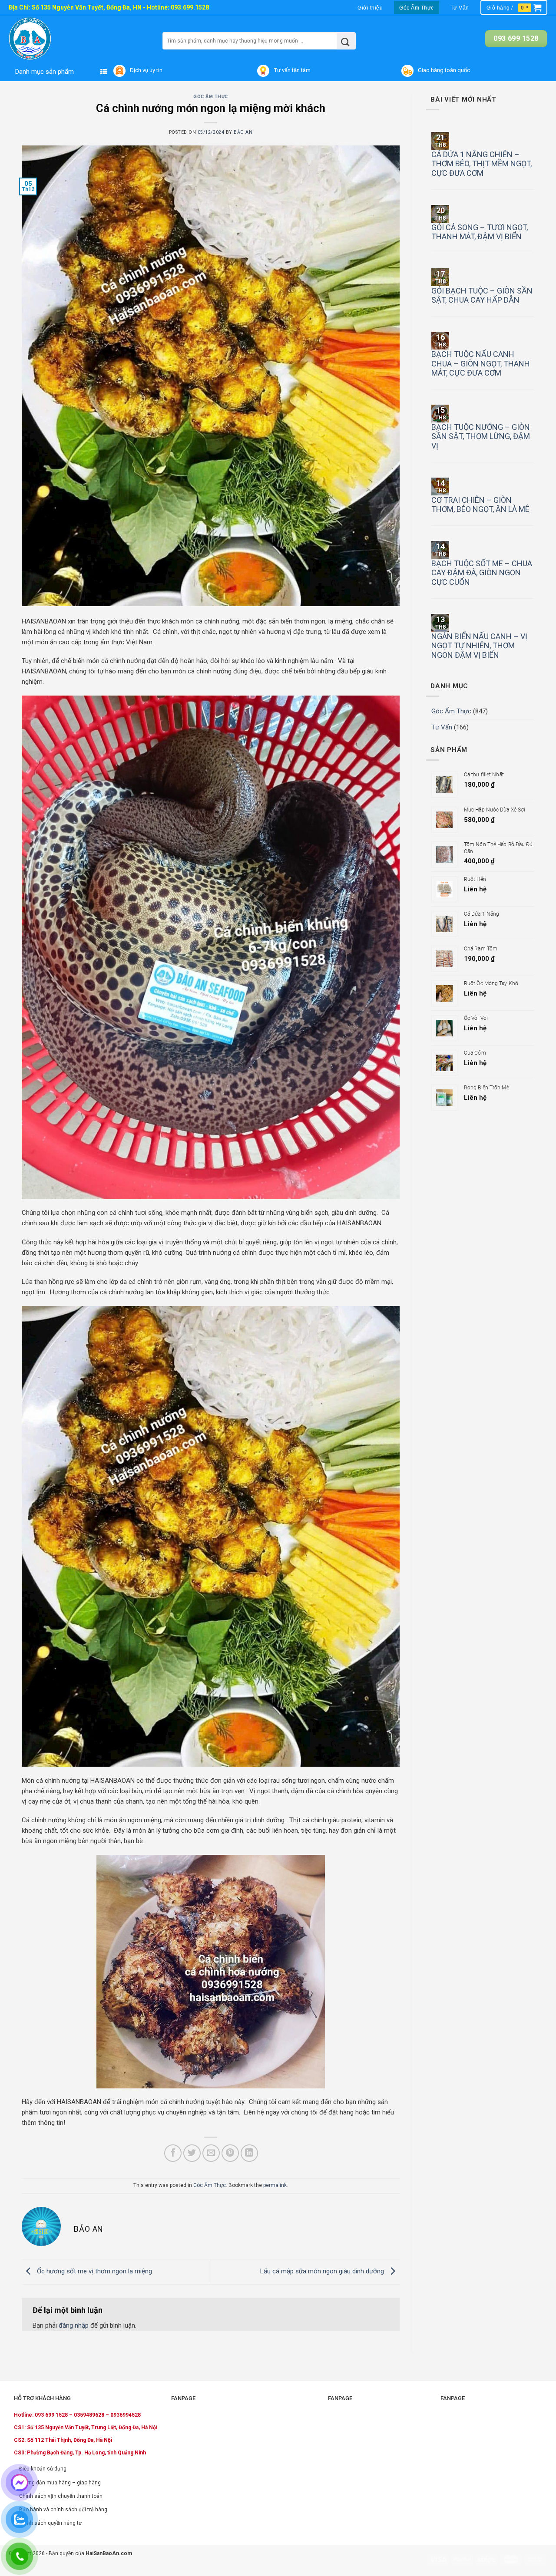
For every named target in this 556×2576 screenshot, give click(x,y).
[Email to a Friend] (211, 2153)
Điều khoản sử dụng (43, 2469)
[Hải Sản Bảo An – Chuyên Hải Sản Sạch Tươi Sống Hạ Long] (47, 39)
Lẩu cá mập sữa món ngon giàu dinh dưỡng (323, 2271)
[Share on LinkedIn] (249, 2153)
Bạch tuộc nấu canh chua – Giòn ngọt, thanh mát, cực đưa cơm (481, 363)
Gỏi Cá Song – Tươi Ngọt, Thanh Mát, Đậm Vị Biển (480, 232)
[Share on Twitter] (192, 2153)
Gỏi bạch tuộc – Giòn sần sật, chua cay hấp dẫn (482, 295)
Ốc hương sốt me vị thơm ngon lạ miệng (94, 2271)
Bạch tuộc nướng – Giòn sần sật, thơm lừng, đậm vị (481, 436)
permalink (275, 2185)
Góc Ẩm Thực (417, 8)
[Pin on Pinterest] (230, 2153)
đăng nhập (74, 2325)
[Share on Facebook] (173, 2153)
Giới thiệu (370, 8)
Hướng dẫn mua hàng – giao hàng (60, 2483)
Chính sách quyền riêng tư (50, 2523)
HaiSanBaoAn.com (109, 2553)
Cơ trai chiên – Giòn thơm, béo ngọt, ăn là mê (480, 505)
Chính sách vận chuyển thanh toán (61, 2496)
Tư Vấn (460, 8)
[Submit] (346, 41)
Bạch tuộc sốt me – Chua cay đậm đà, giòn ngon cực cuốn (482, 573)
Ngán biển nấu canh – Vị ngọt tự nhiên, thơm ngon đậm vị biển (479, 646)
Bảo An (243, 132)
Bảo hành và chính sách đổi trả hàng (63, 2510)
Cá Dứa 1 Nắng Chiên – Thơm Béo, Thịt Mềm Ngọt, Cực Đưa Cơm (482, 164)
